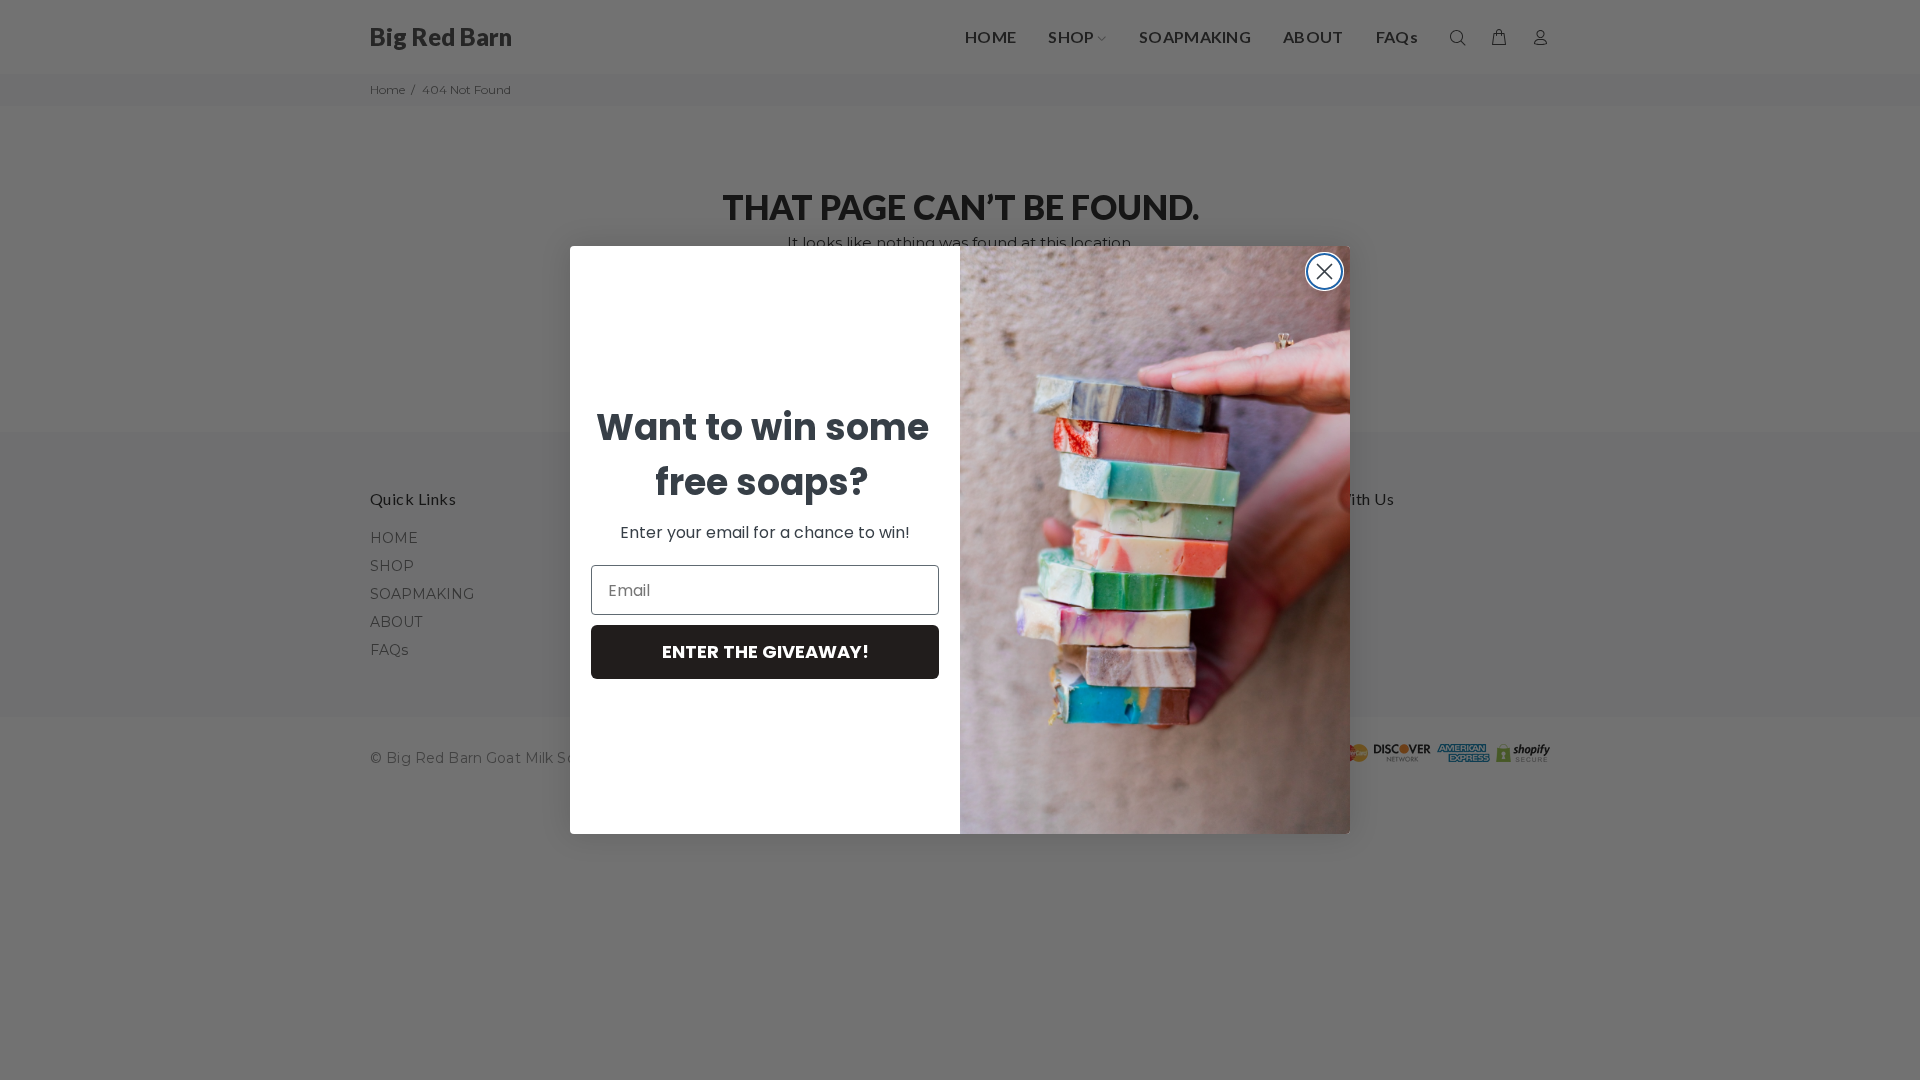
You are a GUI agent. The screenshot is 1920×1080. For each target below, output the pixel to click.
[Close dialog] (1324, 271)
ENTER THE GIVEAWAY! (765, 651)
